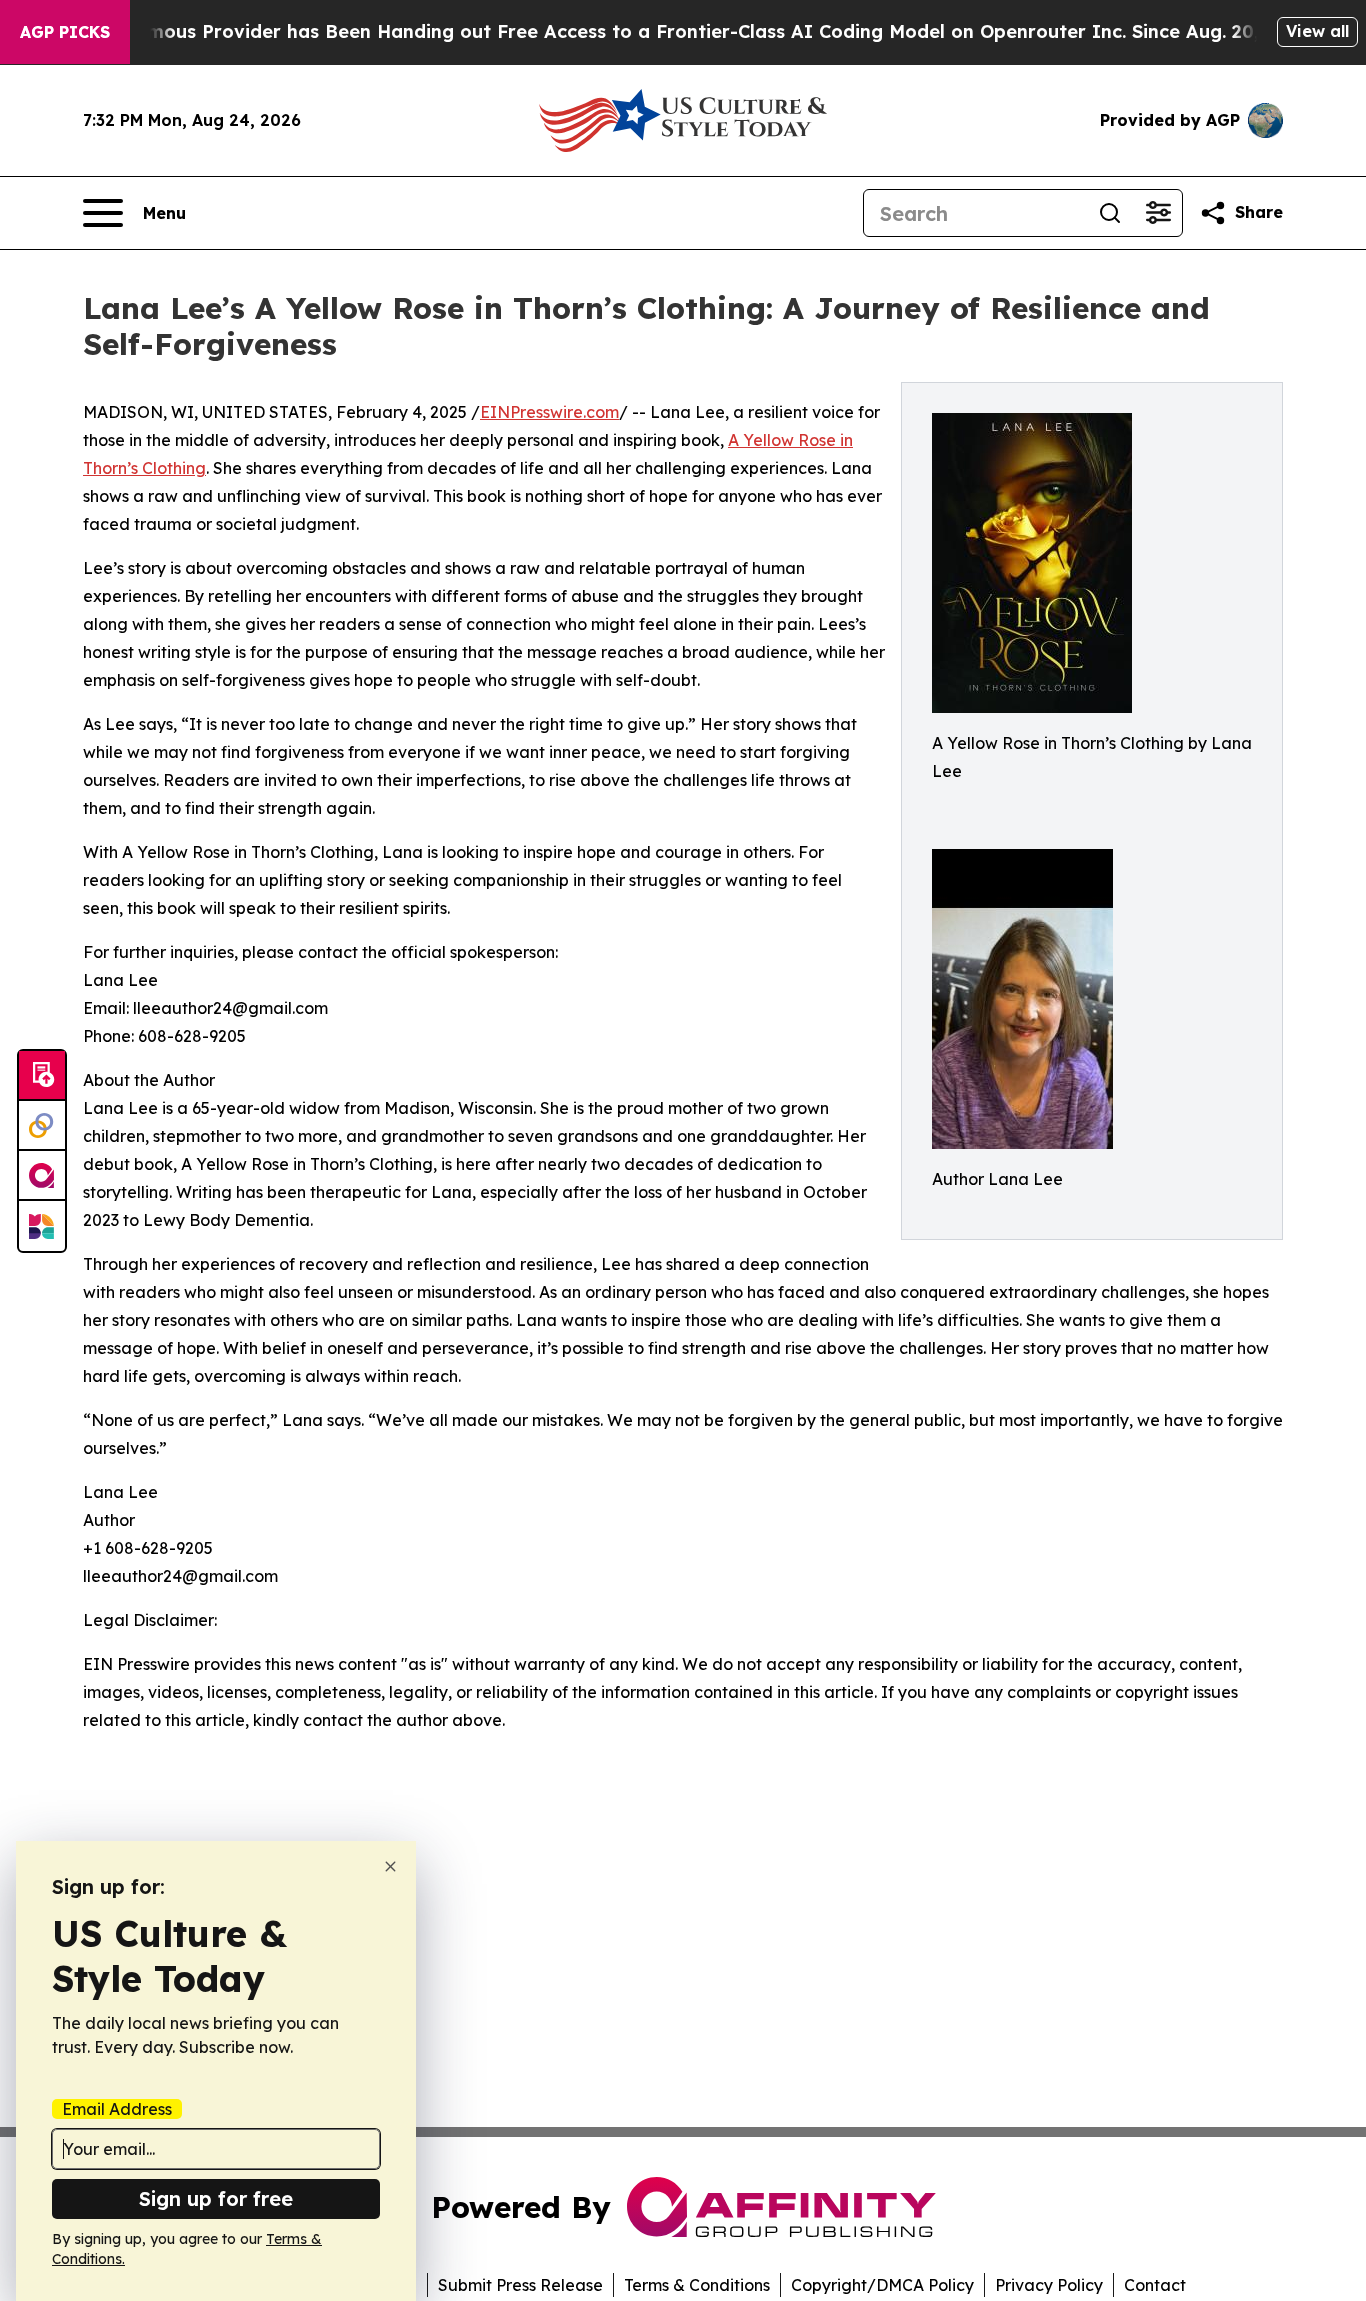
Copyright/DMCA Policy (882, 2285)
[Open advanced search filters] (1158, 213)
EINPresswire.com (549, 412)
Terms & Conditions (697, 2285)
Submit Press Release (520, 2285)
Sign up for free (216, 2198)
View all (1317, 31)
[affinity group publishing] (42, 1176)
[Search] (1110, 213)
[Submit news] (42, 1076)
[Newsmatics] (42, 1226)
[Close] (390, 1866)
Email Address (117, 2109)
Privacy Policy (1049, 2285)
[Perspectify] (42, 1126)
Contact (1155, 2285)
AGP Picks (65, 32)
